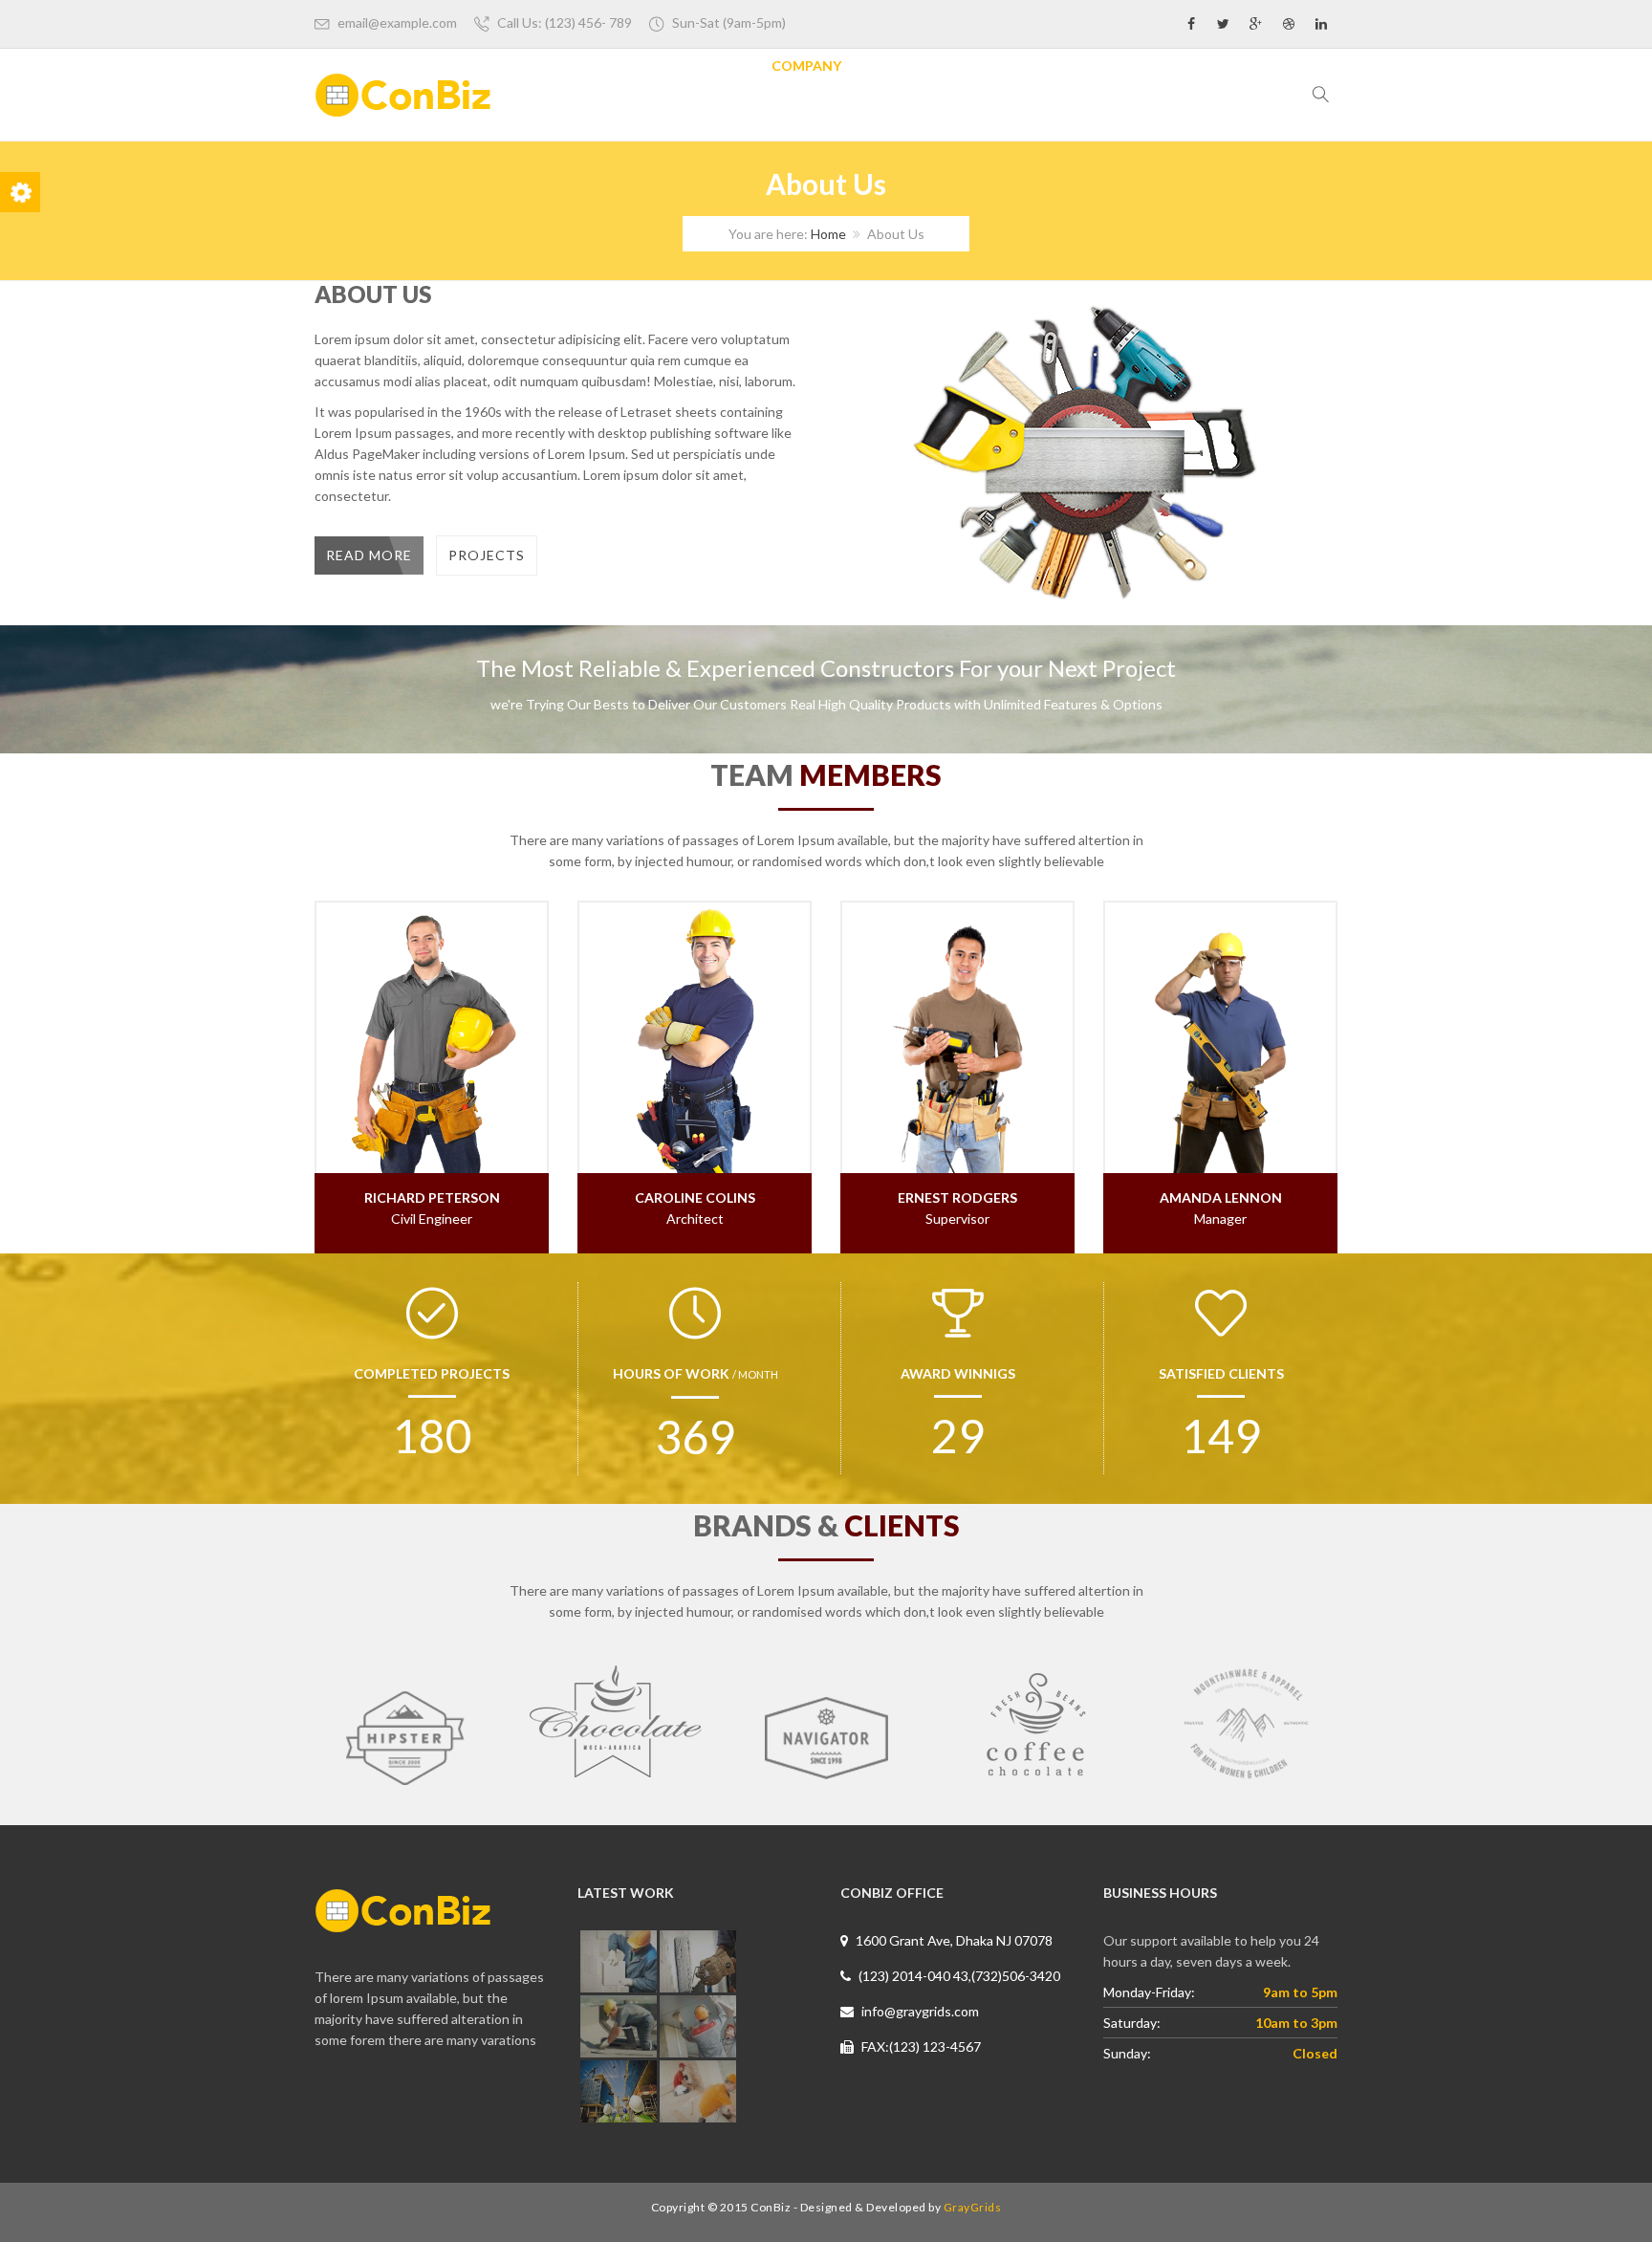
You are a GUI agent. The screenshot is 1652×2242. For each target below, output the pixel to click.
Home (622, 65)
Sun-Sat (729, 22)
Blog (1082, 65)
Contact (1234, 65)
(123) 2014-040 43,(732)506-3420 (958, 1976)
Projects (999, 65)
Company (806, 65)
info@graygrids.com (919, 2011)
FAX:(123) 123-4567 (920, 2046)
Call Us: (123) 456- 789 (565, 22)
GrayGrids (973, 2207)
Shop (1150, 65)
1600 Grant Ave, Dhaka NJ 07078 (953, 1940)
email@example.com (397, 22)
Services (903, 65)
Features (707, 65)
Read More (369, 555)
